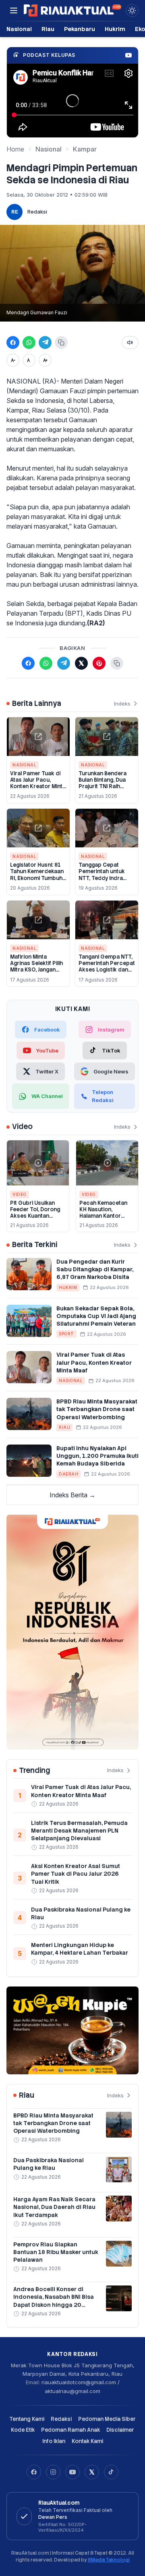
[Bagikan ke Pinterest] (99, 663)
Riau (48, 29)
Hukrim (115, 29)
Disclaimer (120, 2430)
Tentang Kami (27, 2419)
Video (20, 1194)
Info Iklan (54, 2441)
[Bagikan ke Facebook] (13, 342)
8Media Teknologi (109, 2560)
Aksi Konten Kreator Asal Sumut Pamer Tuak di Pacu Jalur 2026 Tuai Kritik (76, 1874)
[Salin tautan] (61, 342)
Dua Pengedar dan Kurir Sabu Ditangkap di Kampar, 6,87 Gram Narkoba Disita (95, 1269)
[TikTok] (111, 2472)
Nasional (19, 29)
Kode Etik (23, 2430)
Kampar (85, 149)
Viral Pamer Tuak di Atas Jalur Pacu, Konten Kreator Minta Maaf (38, 783)
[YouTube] (72, 2472)
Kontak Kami (87, 2441)
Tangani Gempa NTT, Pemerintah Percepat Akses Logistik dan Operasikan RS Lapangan (107, 970)
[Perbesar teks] (45, 360)
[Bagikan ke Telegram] (45, 342)
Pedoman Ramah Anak (70, 2430)
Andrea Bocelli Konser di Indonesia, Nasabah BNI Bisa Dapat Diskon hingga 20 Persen (54, 2301)
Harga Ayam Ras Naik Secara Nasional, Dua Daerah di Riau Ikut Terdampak (54, 2207)
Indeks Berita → (72, 1495)
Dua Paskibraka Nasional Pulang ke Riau (49, 2164)
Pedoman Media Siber (107, 2419)
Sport (66, 1334)
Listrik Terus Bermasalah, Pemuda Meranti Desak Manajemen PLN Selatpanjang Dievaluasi (79, 1831)
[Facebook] (34, 2472)
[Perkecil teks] (13, 360)
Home (15, 149)
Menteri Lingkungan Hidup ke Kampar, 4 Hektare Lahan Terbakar (80, 1949)
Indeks (122, 704)
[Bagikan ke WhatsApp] (29, 342)
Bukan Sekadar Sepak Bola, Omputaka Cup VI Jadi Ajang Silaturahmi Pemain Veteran (96, 1316)
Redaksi (37, 212)
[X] (92, 2472)
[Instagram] (53, 2472)
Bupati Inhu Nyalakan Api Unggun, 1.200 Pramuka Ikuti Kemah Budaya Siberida (97, 1456)
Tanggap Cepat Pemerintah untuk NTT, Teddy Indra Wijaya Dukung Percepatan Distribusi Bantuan (102, 881)
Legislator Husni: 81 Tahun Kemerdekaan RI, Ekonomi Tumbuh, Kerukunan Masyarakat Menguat (37, 878)
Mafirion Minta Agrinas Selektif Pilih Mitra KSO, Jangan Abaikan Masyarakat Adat (36, 970)
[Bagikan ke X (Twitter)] (81, 663)
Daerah (68, 1474)
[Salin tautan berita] (117, 663)
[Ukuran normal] (29, 360)
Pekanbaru (80, 29)
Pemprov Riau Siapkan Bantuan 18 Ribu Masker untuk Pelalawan (56, 2252)
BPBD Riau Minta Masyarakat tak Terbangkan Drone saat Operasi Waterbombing (97, 1409)
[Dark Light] (132, 10)
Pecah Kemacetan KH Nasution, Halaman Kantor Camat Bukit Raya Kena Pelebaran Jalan (107, 1216)
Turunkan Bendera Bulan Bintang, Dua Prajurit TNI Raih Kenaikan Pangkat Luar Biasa (103, 787)
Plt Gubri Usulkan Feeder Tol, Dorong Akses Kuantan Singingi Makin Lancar (35, 1216)
